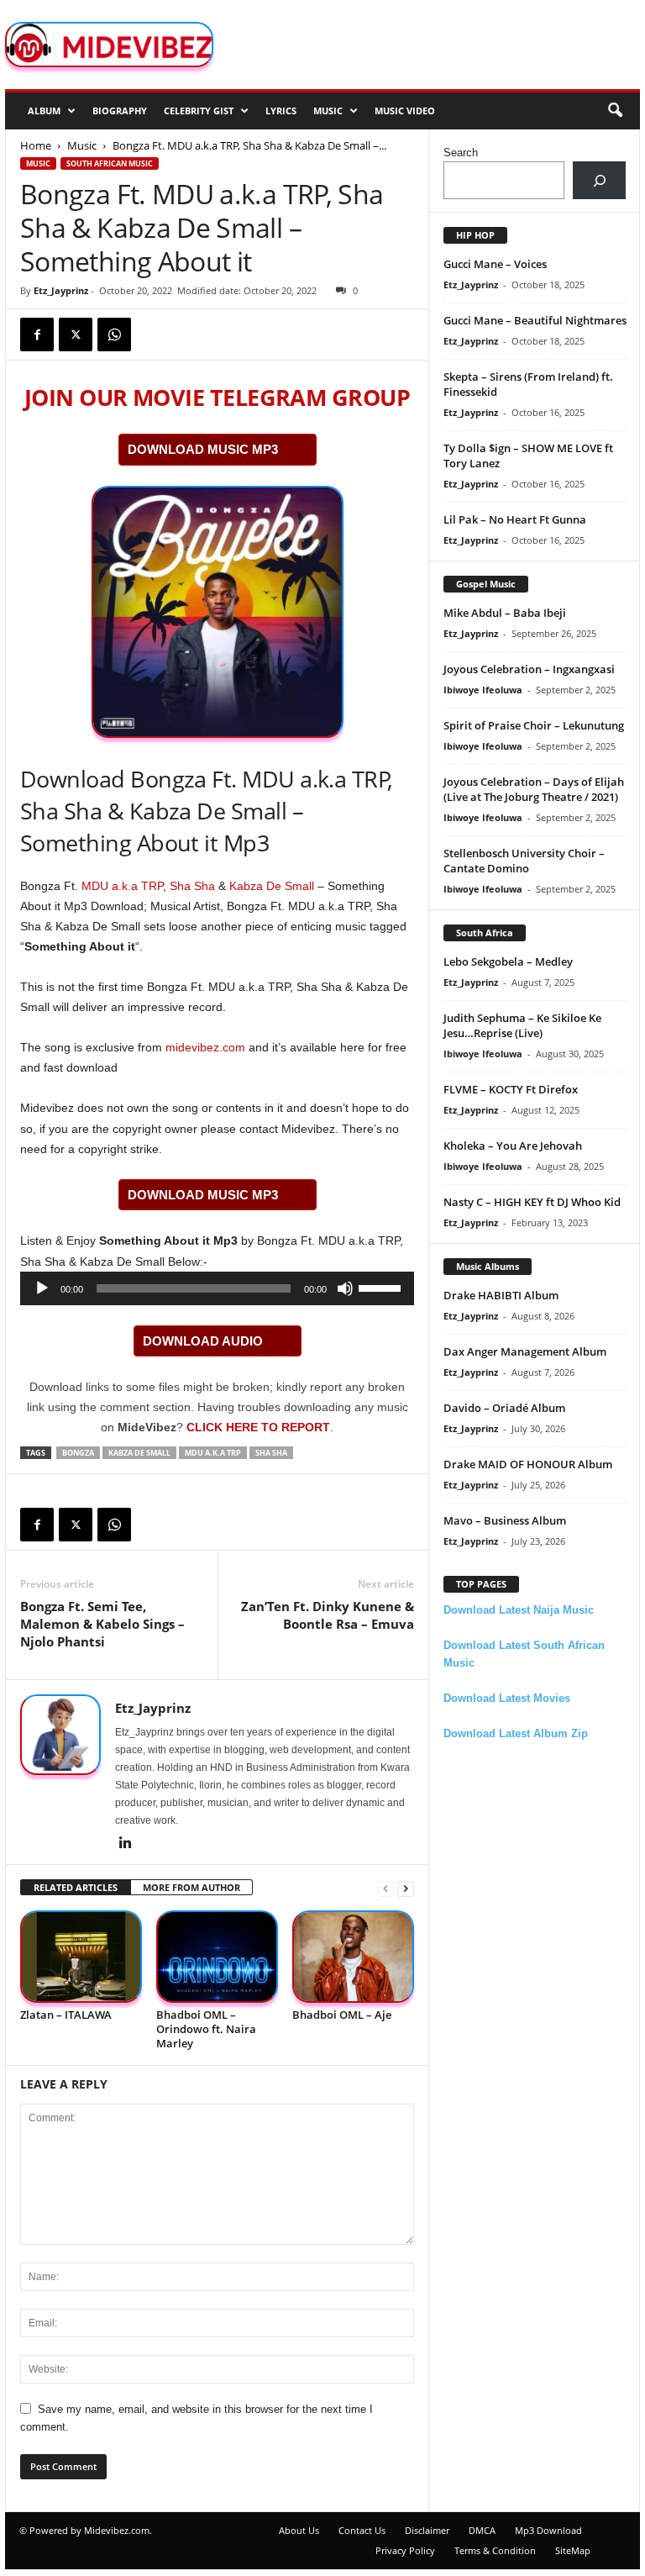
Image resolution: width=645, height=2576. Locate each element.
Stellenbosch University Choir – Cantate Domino (524, 861)
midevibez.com (205, 1047)
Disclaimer (427, 2530)
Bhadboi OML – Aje (342, 2015)
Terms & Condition (495, 2550)
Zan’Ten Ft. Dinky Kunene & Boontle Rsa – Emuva (328, 1615)
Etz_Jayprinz (61, 290)
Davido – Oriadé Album (504, 1408)
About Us (299, 2530)
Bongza (78, 1453)
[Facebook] (37, 335)
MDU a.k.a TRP (122, 886)
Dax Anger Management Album (525, 1351)
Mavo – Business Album (505, 1520)
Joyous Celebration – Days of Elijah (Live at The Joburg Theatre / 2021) (534, 789)
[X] (76, 335)
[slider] (382, 1287)
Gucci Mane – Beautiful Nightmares (535, 320)
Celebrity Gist (199, 111)
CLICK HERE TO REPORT (258, 1427)
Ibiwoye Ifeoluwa (483, 690)
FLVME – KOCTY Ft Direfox (511, 1089)
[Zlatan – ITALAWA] (81, 1956)
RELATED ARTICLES (76, 1887)
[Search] (599, 180)
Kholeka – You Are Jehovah (513, 1146)
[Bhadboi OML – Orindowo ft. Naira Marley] (217, 1956)
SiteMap (573, 2550)
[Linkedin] (125, 1844)
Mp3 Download (548, 2530)
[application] (217, 1288)
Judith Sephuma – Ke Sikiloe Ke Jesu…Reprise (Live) (522, 1025)
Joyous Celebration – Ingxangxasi (529, 669)
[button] (615, 111)
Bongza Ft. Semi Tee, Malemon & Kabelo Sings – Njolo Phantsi (102, 1624)
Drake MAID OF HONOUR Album (528, 1464)
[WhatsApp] (114, 335)
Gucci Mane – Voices (495, 264)
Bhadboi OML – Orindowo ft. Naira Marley (206, 2029)
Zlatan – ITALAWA (66, 2015)
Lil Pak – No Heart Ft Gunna (515, 519)
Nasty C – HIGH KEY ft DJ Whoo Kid (532, 1202)
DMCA (482, 2530)
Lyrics (281, 111)
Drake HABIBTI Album (501, 1295)
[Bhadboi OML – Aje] (353, 1956)
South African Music (110, 163)
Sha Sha (192, 886)
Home (36, 145)
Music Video (405, 111)
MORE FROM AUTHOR (191, 1887)
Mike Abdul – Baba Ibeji (505, 613)
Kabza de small (139, 1453)
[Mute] (345, 1288)
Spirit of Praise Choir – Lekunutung (534, 725)
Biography (120, 111)
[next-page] (406, 1888)
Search (461, 153)
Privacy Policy (405, 2550)
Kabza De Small (272, 886)
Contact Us (362, 2530)
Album (44, 111)
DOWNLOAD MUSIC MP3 (203, 449)
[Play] (42, 1288)
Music (328, 111)
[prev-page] (385, 1888)
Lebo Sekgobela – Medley (508, 961)
